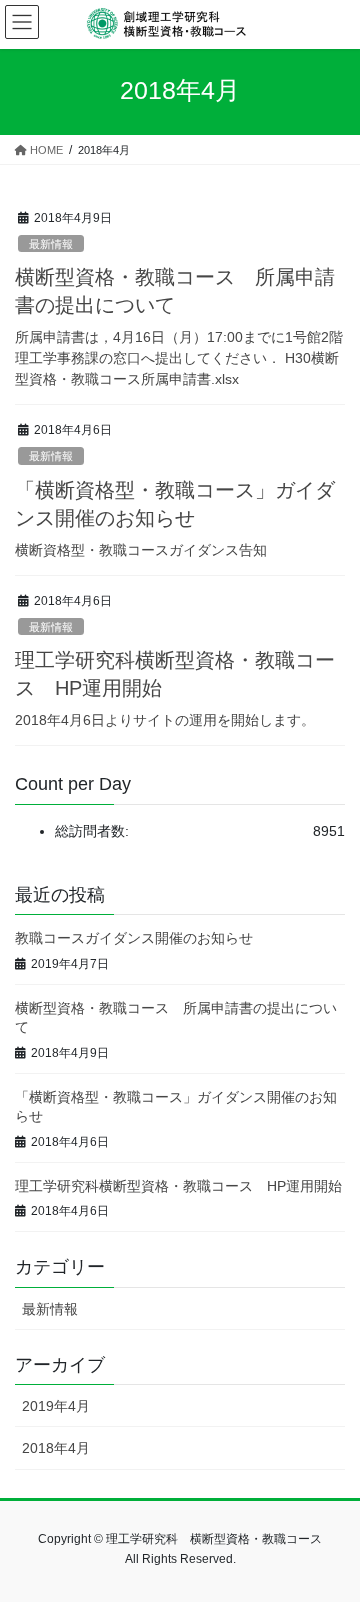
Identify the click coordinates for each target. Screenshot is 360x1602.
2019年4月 (56, 1406)
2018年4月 (56, 1448)
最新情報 (51, 244)
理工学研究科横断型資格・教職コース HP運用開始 (178, 1186)
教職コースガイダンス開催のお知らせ (134, 938)
